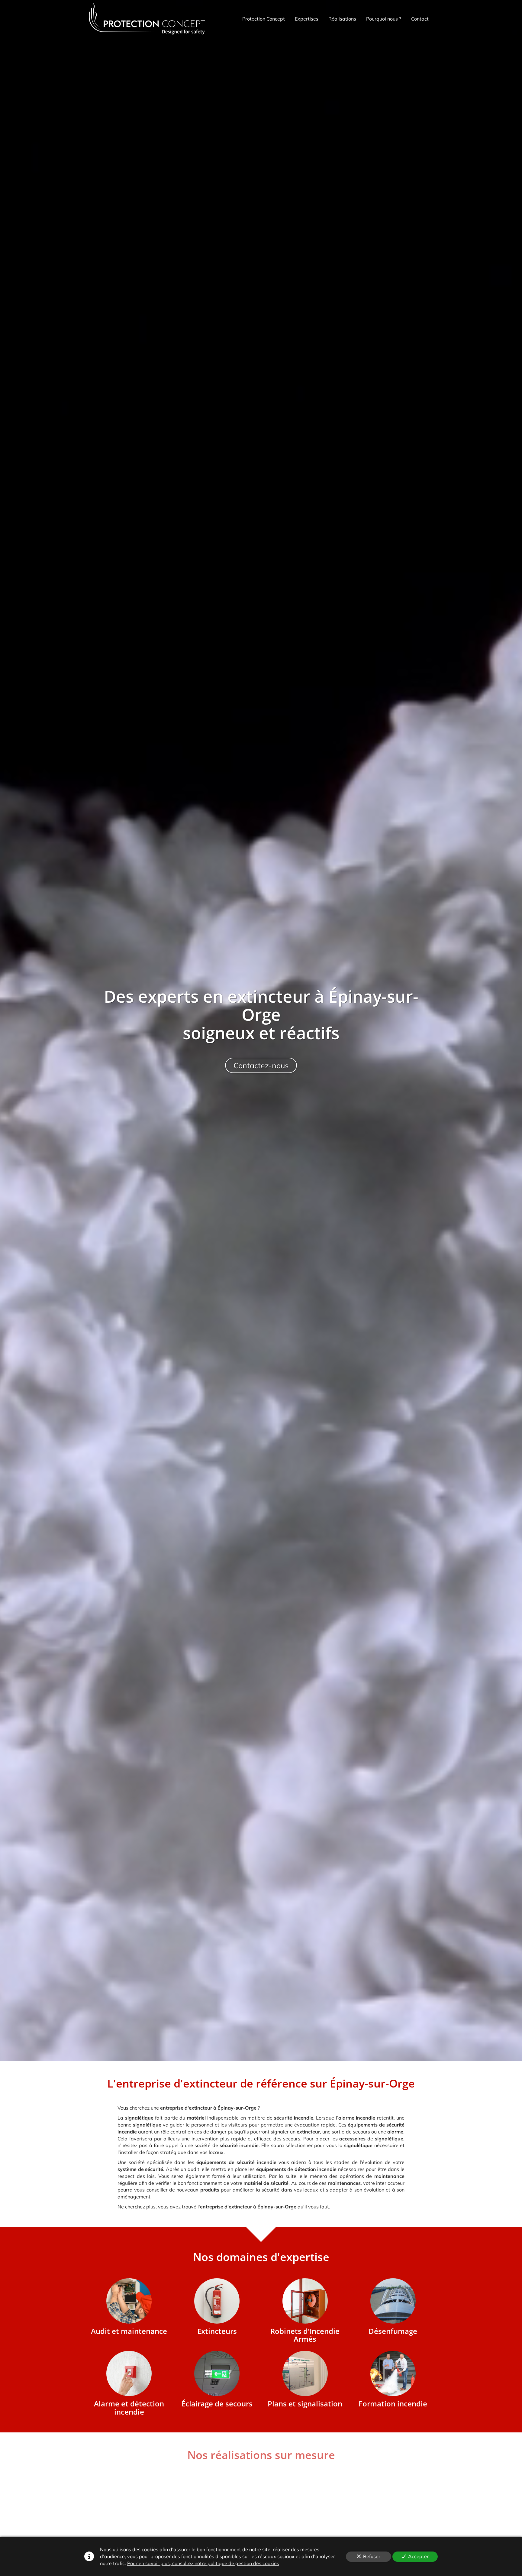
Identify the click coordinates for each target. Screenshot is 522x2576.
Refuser (372, 2556)
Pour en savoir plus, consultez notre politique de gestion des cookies (203, 2563)
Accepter (418, 2556)
